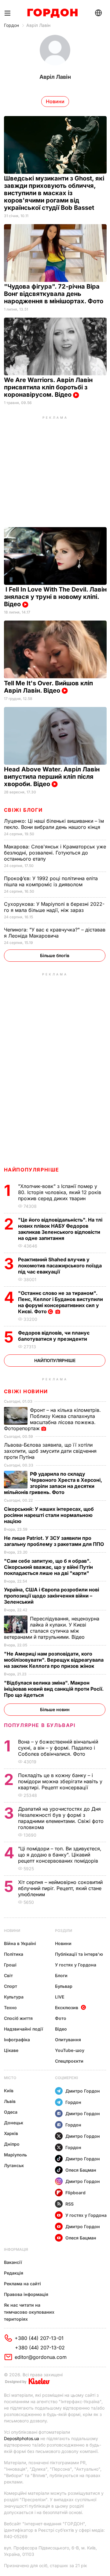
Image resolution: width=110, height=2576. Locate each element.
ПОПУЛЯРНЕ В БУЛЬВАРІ (40, 1725)
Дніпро (12, 2144)
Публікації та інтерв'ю (79, 1954)
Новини (12, 1931)
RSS (70, 2204)
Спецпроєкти (69, 2061)
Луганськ (14, 2165)
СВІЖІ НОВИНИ (26, 1391)
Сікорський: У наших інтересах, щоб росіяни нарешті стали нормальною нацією (49, 1515)
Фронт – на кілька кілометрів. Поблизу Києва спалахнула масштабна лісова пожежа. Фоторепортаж (52, 1419)
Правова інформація (26, 2294)
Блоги (61, 1975)
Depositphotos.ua (22, 2438)
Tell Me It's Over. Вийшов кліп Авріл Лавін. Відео (48, 687)
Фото (61, 2018)
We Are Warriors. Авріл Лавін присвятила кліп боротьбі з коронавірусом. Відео (48, 387)
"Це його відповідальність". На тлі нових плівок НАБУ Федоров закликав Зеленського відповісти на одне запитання (60, 1229)
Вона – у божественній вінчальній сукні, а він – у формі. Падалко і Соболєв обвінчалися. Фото (58, 1748)
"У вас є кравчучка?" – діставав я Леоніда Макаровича (55, 933)
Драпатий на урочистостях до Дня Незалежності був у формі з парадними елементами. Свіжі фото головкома (61, 1818)
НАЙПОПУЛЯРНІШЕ (32, 1170)
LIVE (60, 1997)
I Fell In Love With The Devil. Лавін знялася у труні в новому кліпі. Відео (55, 597)
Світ (8, 1975)
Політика (14, 1954)
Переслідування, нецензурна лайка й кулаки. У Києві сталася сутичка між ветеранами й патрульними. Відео (52, 1628)
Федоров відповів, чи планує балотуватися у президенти (54, 1336)
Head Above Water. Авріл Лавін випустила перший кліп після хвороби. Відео (52, 777)
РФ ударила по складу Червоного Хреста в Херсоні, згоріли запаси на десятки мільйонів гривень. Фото (53, 1483)
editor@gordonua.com (41, 2357)
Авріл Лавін (38, 25)
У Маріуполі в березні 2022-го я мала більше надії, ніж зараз (54, 907)
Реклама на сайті (22, 2284)
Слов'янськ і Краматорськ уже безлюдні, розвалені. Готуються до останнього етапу (55, 853)
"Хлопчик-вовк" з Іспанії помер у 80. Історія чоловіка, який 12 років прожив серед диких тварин (60, 1192)
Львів (10, 2101)
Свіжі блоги (23, 810)
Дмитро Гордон (83, 2091)
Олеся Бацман (81, 2170)
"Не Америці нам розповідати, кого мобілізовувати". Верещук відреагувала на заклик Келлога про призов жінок (54, 1660)
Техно (10, 2008)
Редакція (14, 2273)
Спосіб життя (18, 2018)
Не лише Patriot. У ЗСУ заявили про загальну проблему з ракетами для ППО (55, 1541)
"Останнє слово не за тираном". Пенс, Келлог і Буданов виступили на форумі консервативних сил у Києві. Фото (61, 1302)
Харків (11, 2133)
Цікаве (11, 2050)
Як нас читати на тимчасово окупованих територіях (29, 2312)
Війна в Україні (20, 1943)
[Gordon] (52, 13)
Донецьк (14, 2123)
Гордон (11, 25)
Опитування (68, 2040)
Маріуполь (15, 2155)
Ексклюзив (67, 2008)
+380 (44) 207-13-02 (40, 2348)
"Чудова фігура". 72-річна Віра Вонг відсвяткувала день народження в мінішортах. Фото (54, 294)
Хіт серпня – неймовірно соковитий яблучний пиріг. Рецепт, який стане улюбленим (60, 1888)
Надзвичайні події (24, 2029)
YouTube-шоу (70, 2050)
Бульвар (64, 1986)
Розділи (64, 1931)
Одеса (11, 2112)
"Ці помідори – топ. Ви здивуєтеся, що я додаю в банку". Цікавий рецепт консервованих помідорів (60, 1855)
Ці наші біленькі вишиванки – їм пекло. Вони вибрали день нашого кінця (54, 824)
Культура (14, 1997)
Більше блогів (55, 955)
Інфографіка (17, 2040)
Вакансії (13, 2262)
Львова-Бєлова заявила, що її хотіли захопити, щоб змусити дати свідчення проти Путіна (50, 1451)
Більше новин (55, 1709)
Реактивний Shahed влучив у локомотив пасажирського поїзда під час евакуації (60, 1266)
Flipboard (75, 2193)
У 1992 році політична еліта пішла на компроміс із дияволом (51, 881)
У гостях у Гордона (76, 1965)
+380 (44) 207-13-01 (39, 2338)
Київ (9, 2091)
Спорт (11, 1986)
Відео (61, 2029)
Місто (10, 2078)
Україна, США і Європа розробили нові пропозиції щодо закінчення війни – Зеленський (51, 1596)
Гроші (10, 1965)
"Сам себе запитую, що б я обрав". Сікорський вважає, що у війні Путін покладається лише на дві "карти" (48, 1567)
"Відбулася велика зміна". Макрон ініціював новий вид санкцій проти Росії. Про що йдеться (54, 1689)
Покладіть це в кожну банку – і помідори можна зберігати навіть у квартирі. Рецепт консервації (60, 1781)
